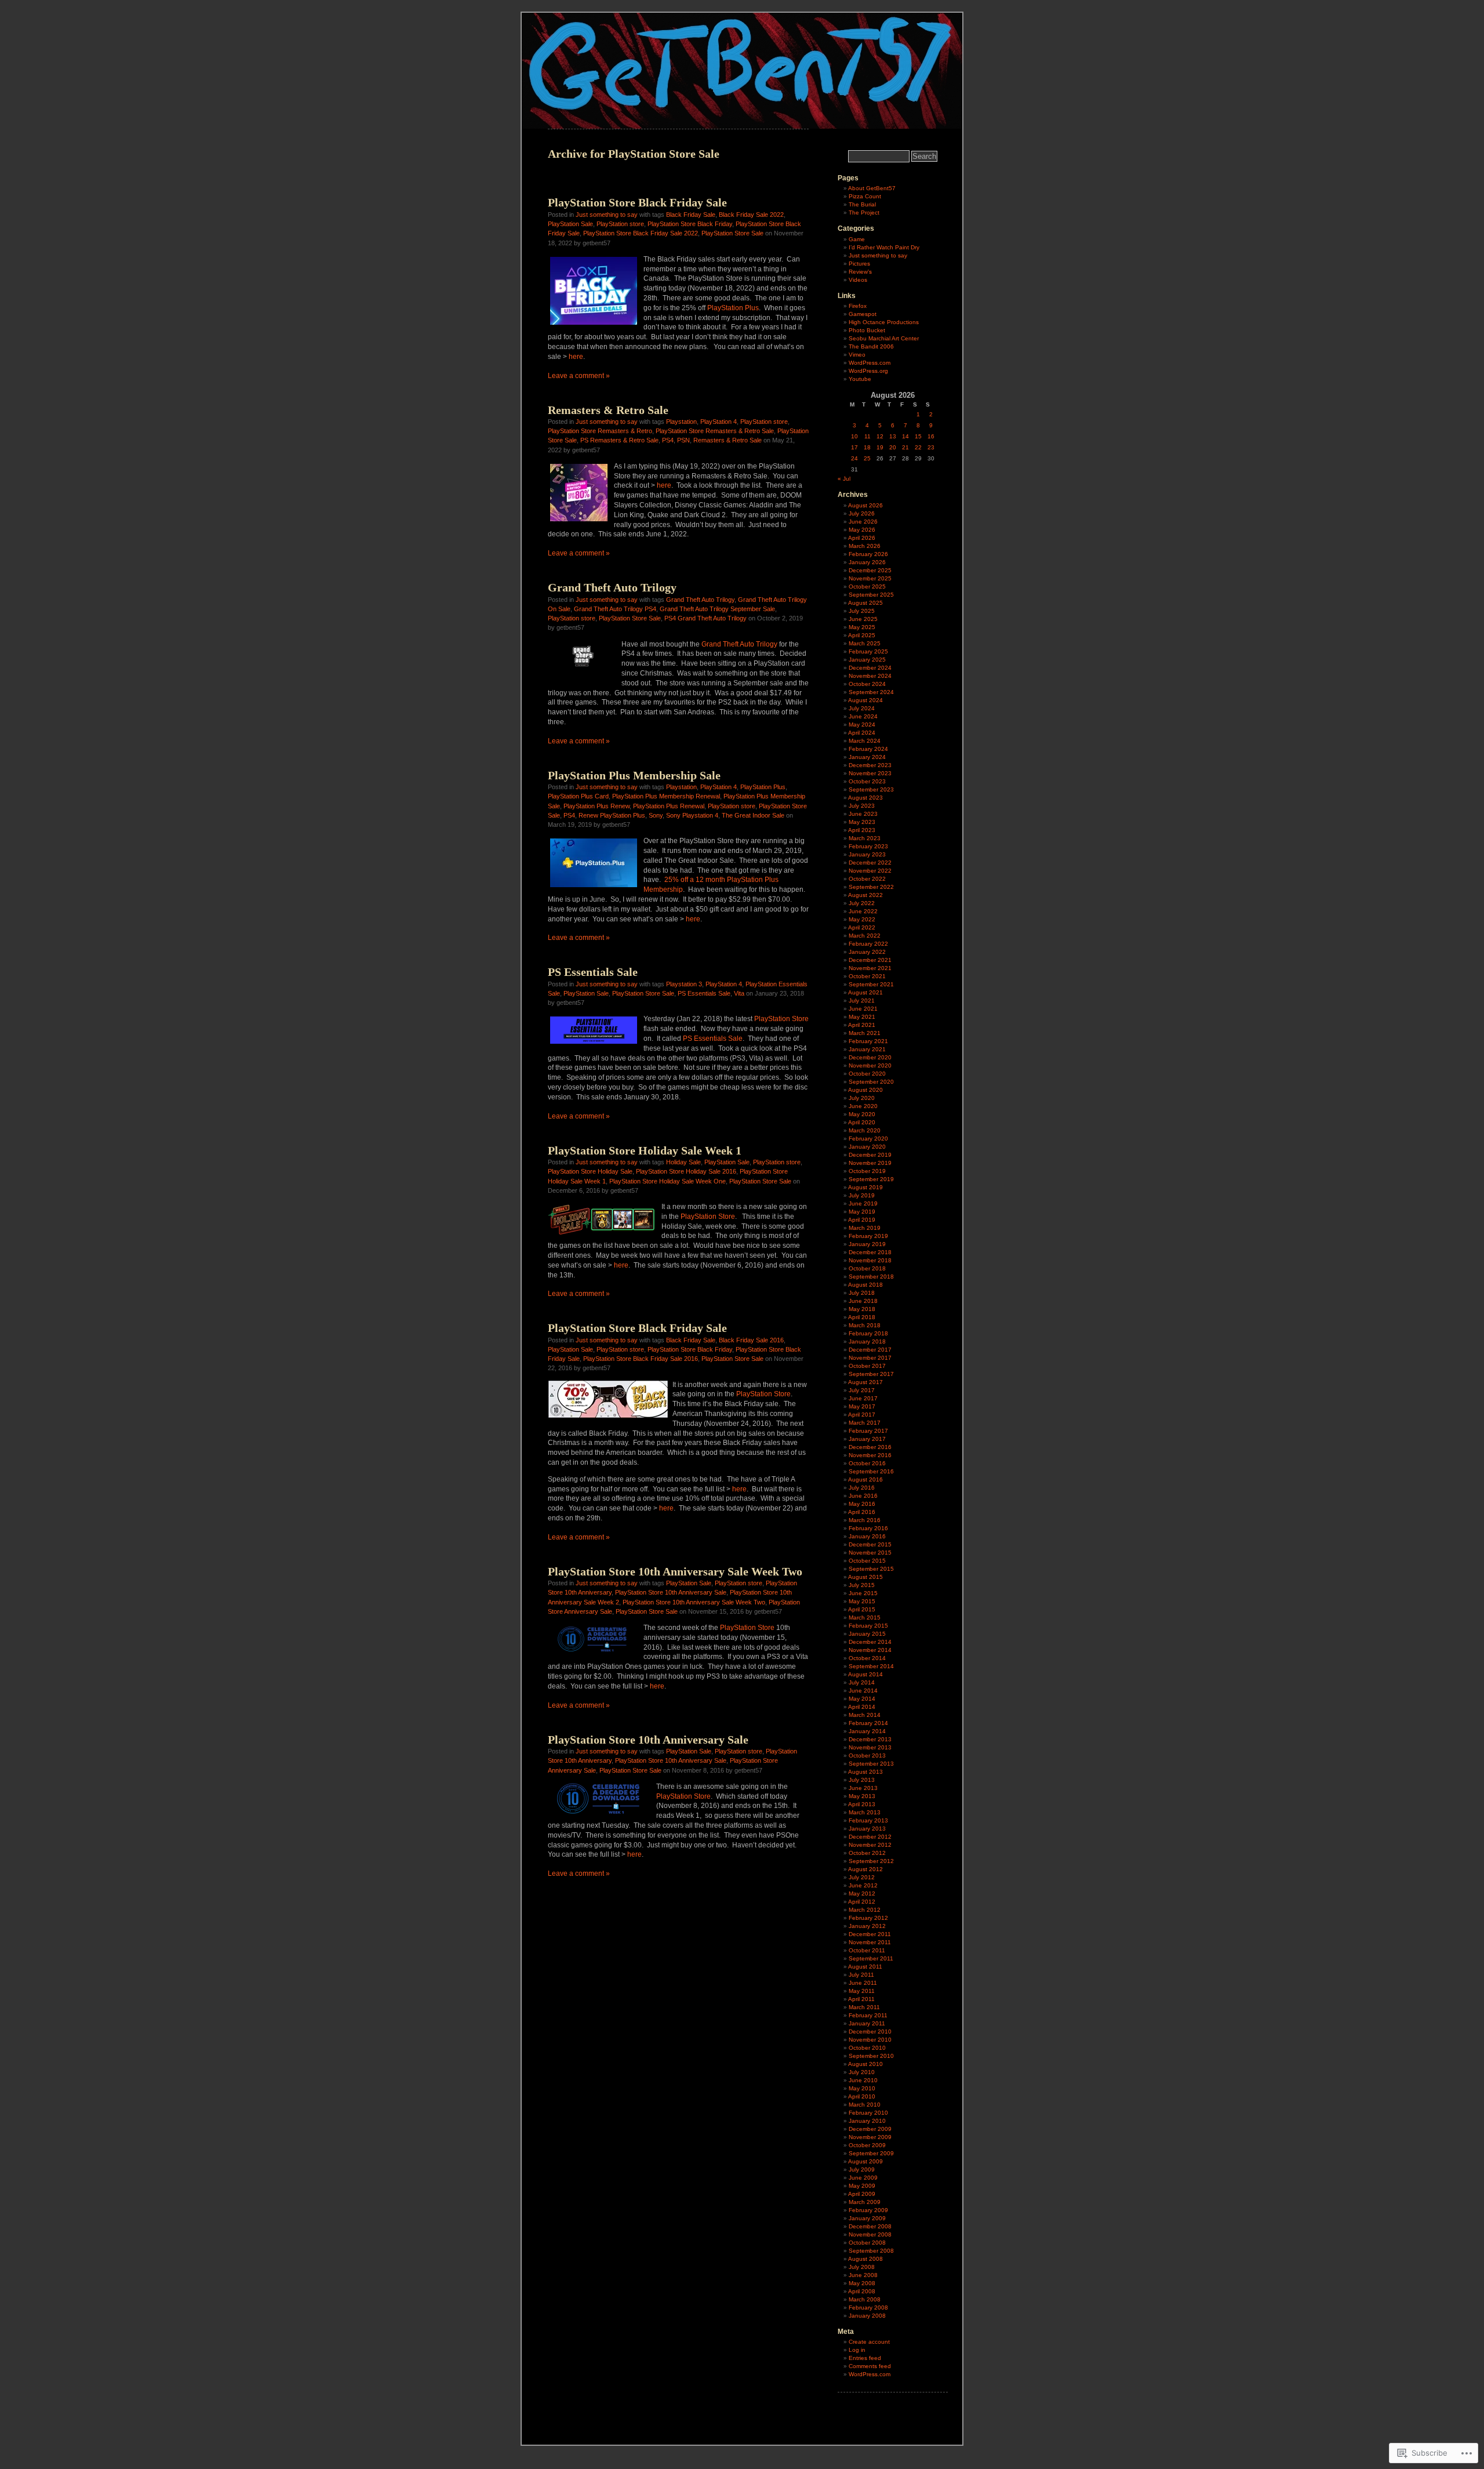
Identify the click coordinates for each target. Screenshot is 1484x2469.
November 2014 (870, 1650)
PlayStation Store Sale (732, 233)
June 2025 (863, 619)
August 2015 (865, 1577)
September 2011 (871, 1958)
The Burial (862, 204)
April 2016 (862, 1512)
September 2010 (871, 2056)
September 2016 (871, 1471)
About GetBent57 (872, 188)
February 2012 (868, 1918)
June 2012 (863, 1885)
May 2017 (862, 1406)
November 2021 (870, 968)
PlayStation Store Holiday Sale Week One (668, 1181)
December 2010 (870, 2032)
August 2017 (865, 1382)
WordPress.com (870, 363)
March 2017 (865, 1423)
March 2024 (865, 741)
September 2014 (871, 1666)
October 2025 (867, 587)
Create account (869, 2342)
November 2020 (870, 1065)
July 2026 (862, 513)
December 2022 (870, 863)
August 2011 (865, 1967)
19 (880, 447)
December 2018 (870, 1252)
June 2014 (863, 1691)
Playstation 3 (684, 984)
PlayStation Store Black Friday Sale (637, 202)
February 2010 (868, 2113)
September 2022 (871, 887)
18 (867, 447)
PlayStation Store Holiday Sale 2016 (686, 1171)
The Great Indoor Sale (753, 815)
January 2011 (867, 2023)
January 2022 (867, 952)
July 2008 (862, 2267)
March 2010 (865, 2105)
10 (854, 436)
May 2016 (862, 1504)
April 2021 (862, 1025)
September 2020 (871, 1082)
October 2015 (867, 1561)
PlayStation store (620, 224)
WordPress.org (868, 371)
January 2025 (867, 660)
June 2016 (863, 1496)
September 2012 (871, 1861)
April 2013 (862, 1804)
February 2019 (868, 1236)
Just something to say (607, 215)
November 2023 (870, 773)
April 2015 (862, 1609)
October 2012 (867, 1853)
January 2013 (867, 1829)
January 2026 (867, 562)
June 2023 (863, 814)
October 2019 (867, 1171)
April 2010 (862, 2096)
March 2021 (865, 1033)
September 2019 (871, 1179)
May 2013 (862, 1796)
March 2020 (865, 1130)
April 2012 (862, 1902)
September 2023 (871, 789)
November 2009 (870, 2137)
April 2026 (862, 538)
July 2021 (862, 1001)
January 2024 (867, 757)
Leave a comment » (579, 376)
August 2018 (865, 1285)
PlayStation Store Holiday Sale (590, 1171)
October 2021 (867, 976)
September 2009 (871, 2153)
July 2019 (862, 1195)
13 (893, 436)
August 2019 (865, 1187)
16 (931, 436)
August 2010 (865, 2064)
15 (918, 436)
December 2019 (870, 1155)
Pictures (859, 264)
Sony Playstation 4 (692, 815)
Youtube (860, 379)
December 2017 (870, 1350)
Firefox (858, 306)
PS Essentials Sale (593, 972)
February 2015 (868, 1626)
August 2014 (865, 1674)
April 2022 (862, 927)
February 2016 (868, 1528)
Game (857, 239)
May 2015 (862, 1601)
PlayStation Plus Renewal (669, 806)
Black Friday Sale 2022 (751, 215)
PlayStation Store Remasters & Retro (600, 431)
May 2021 (862, 1017)
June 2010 (863, 2080)
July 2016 (862, 1488)
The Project (864, 213)
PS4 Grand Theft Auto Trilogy (705, 618)
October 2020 (867, 1074)
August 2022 (865, 895)
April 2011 (861, 1999)
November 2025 (870, 578)
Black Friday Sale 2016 (751, 1340)
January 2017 (867, 1439)
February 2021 (868, 1041)
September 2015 (871, 1569)
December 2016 (870, 1447)
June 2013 (863, 1788)
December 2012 (870, 1837)
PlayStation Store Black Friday (690, 224)
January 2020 (867, 1147)
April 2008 (862, 2291)
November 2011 (870, 1942)
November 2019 (870, 1163)
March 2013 (865, 1812)
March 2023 (865, 838)
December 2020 (870, 1057)
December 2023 (870, 765)
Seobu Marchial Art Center (884, 338)
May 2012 (862, 1893)
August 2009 (865, 2161)
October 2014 (867, 1658)
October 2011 (867, 1950)
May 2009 (862, 2186)
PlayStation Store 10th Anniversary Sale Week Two (675, 1571)
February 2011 (868, 2015)
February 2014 (868, 1723)
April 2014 (862, 1707)
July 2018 (862, 1293)
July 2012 (862, 1877)
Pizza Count (865, 196)
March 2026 (865, 546)
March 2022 (865, 936)
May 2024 (862, 725)
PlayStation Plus (733, 308)
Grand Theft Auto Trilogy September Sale (717, 609)
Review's (860, 272)
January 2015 (867, 1634)
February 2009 (868, 2210)
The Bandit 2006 (871, 346)
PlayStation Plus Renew (596, 806)
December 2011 (870, 1934)
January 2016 (867, 1536)
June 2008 (863, 2275)
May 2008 (862, 2283)
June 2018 (863, 1301)
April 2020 (862, 1122)
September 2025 (871, 595)
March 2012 (865, 1910)
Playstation (681, 422)
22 (918, 447)
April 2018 (862, 1317)
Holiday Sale (683, 1162)
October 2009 (867, 2145)
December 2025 (870, 570)
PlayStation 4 (719, 422)
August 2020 (865, 1090)
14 (905, 436)
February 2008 (868, 2308)
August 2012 (865, 1869)
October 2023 (867, 781)
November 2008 (870, 2234)
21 (905, 447)
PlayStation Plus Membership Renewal (666, 796)
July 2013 (862, 1780)
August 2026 (865, 505)
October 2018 (867, 1268)
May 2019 (862, 1212)
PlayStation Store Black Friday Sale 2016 (641, 1359)
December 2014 (870, 1642)
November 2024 (870, 676)
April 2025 (862, 635)
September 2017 (871, 1374)
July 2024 (862, 708)
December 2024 (870, 668)
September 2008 (871, 2251)
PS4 (668, 440)
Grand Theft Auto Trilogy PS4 (615, 609)
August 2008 (865, 2259)
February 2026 (868, 554)
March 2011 (864, 2007)
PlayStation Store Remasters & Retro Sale (715, 431)
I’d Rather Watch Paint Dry (884, 247)
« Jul (844, 479)
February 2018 (868, 1333)
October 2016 (867, 1463)
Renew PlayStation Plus (612, 815)
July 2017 (862, 1390)
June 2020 (863, 1106)
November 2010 (870, 2040)
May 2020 (862, 1114)
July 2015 (862, 1585)
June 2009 (863, 2178)
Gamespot (863, 314)
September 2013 (871, 1764)
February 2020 (868, 1139)
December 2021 (870, 960)
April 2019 (862, 1220)
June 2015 (863, 1593)
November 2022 (870, 871)
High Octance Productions (884, 322)
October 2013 (867, 1755)
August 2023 (865, 798)
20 (893, 447)
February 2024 (868, 749)
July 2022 (862, 903)
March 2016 (865, 1520)
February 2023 (868, 846)
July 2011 (861, 1975)
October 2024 (867, 684)
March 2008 (865, 2299)
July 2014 (862, 1682)
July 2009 (862, 2170)
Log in (857, 2350)
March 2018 (865, 1325)
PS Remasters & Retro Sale (619, 440)
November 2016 (870, 1455)
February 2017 (868, 1431)
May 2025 (862, 627)
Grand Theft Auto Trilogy (612, 587)
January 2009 (867, 2218)
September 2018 (871, 1277)
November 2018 (870, 1260)
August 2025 (865, 603)
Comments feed (870, 2366)
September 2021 (871, 984)
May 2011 (862, 1991)
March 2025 (865, 643)
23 (931, 447)
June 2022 (863, 911)
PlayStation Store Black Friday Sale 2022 (641, 233)
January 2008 (867, 2316)
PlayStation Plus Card (578, 796)
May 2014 (862, 1699)
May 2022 (862, 919)
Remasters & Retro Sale (608, 410)
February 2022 (868, 944)
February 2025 (868, 651)
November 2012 (870, 1845)
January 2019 (867, 1244)
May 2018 (862, 1309)
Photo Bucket (867, 330)
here (576, 357)
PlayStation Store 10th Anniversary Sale (671, 1592)
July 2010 (862, 2072)
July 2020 (862, 1098)
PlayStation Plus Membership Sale (634, 775)
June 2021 (863, 1009)
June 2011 (863, 1983)
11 (868, 436)
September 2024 (871, 692)
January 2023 (867, 854)
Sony (656, 815)
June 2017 (863, 1398)
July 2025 (862, 611)
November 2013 (870, 1747)
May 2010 (862, 2088)
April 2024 (862, 733)
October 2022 (867, 879)
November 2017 (870, 1358)
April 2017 (862, 1415)
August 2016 (865, 1479)
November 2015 (870, 1553)
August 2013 (865, 1772)
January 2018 (867, 1341)
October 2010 (867, 2048)
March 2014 (865, 1715)
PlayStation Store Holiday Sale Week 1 (645, 1150)
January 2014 (867, 1731)
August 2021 (865, 992)
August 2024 (865, 700)
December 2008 (870, 2226)
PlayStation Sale (570, 224)
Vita (739, 993)
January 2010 (867, 2121)
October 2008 (867, 2243)
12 (880, 436)
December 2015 (870, 1544)
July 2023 (862, 806)
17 (854, 447)
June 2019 (863, 1203)
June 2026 (863, 522)
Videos (858, 280)
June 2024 (863, 716)
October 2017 (867, 1366)
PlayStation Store (781, 1019)
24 (854, 458)
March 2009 (865, 2202)
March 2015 (865, 1617)
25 (867, 458)
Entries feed (865, 2358)
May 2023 (862, 822)
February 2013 (868, 1820)
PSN (683, 440)
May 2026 (862, 530)
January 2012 (867, 1926)
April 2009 (862, 2194)
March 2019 (865, 1228)
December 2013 (870, 1739)
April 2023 (862, 830)
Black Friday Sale (691, 215)
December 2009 (870, 2129)
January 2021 (867, 1049)
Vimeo (857, 355)
